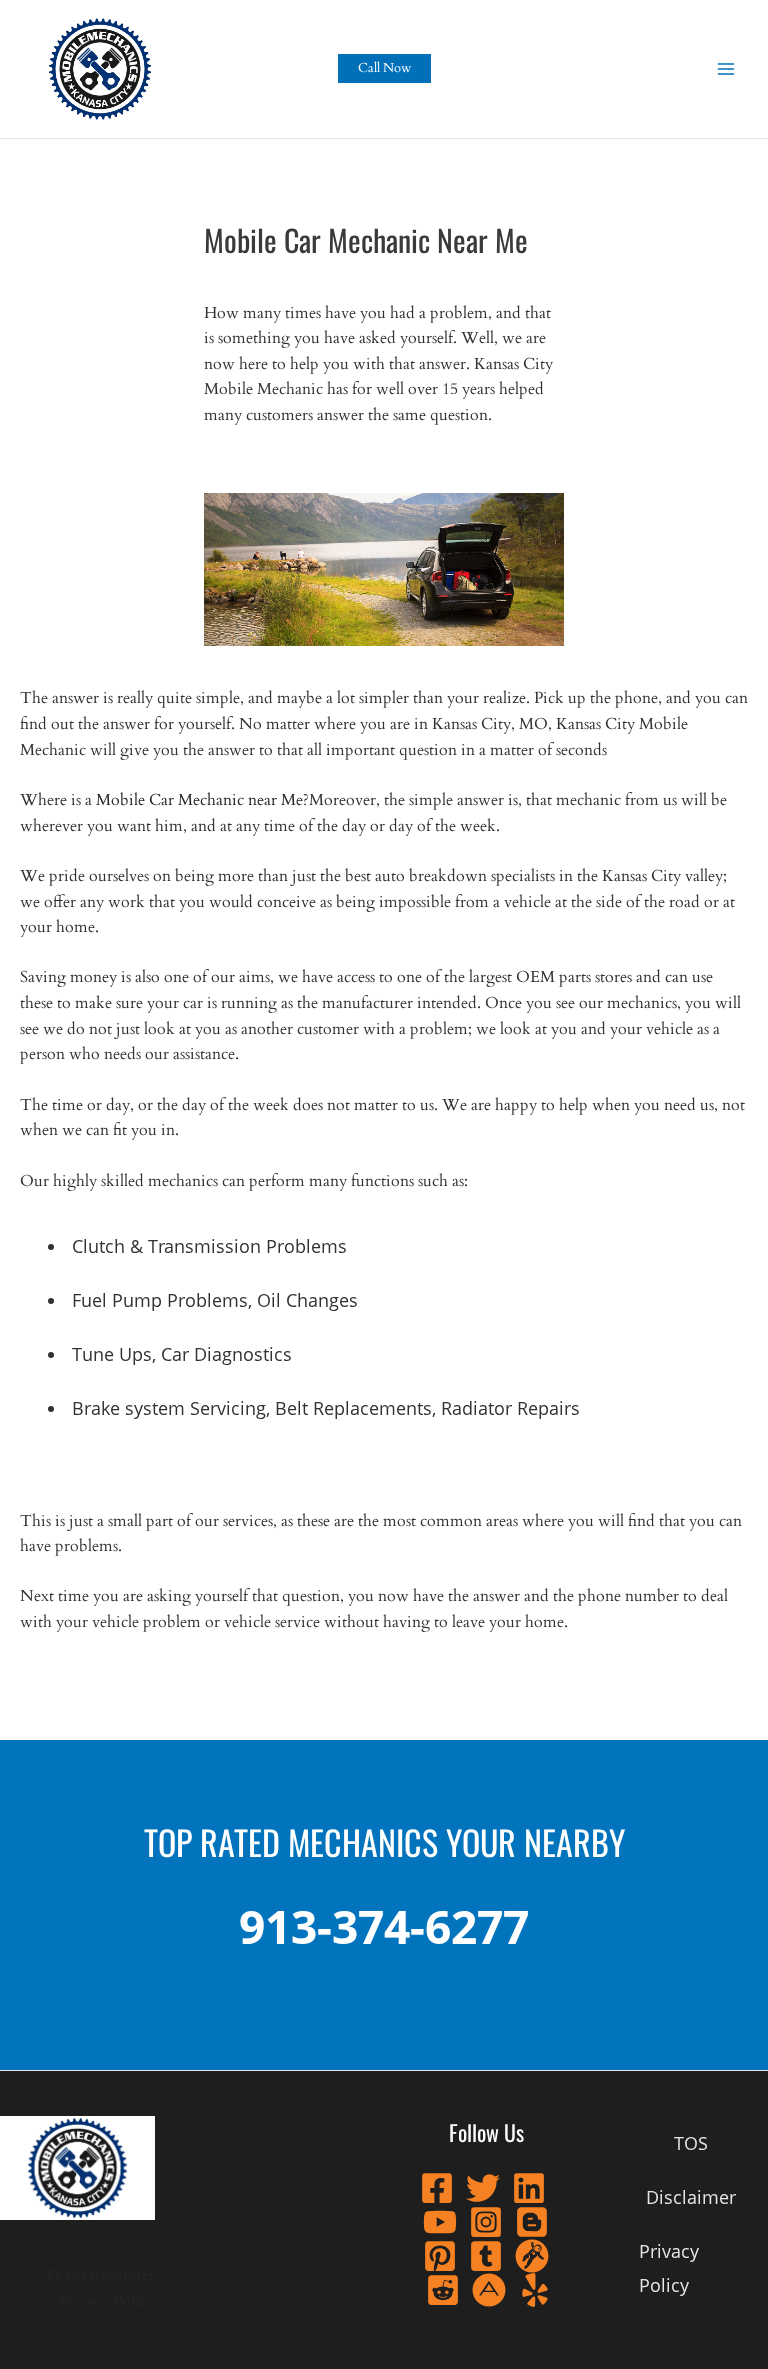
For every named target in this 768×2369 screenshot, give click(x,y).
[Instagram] (486, 2222)
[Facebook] (437, 2188)
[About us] (489, 2290)
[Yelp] (535, 2290)
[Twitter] (483, 2188)
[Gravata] (532, 2256)
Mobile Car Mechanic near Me (199, 800)
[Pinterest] (440, 2256)
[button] (384, 68)
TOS (61, 2275)
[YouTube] (440, 2222)
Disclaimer (118, 2275)
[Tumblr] (486, 2256)
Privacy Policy (107, 2301)
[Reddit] (443, 2290)
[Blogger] (532, 2222)
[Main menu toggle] (726, 68)
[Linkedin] (529, 2188)
